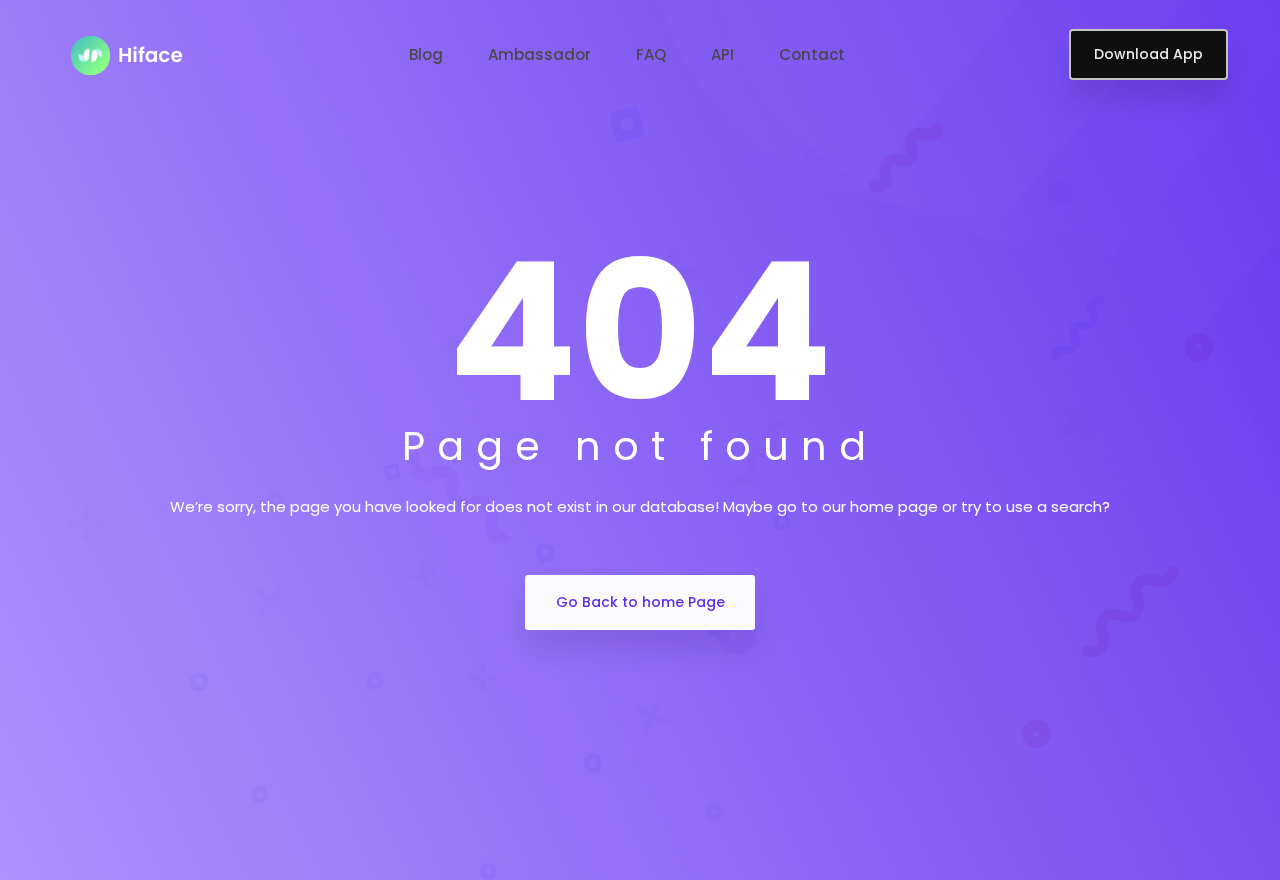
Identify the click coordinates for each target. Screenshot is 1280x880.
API (722, 54)
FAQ (651, 54)
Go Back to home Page (640, 602)
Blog (426, 54)
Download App (1148, 54)
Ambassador (539, 54)
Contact (812, 54)
